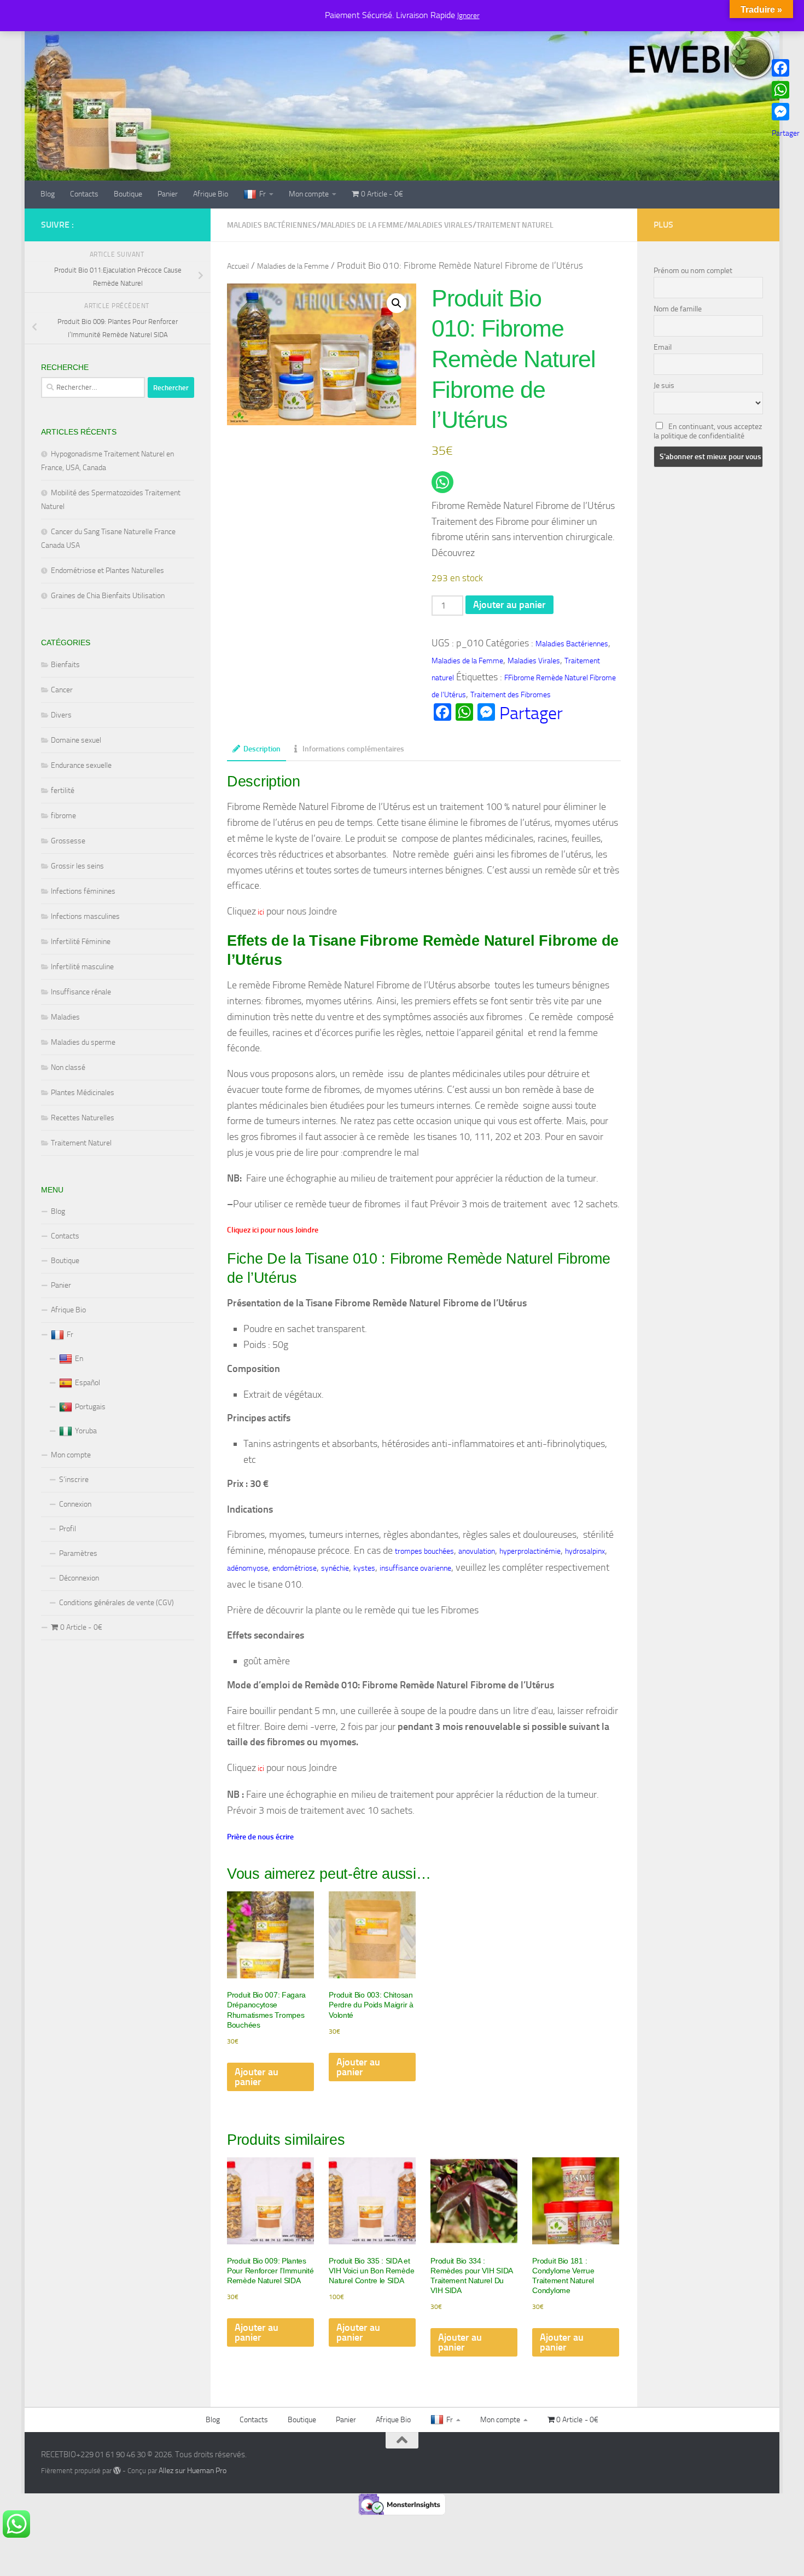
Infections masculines (85, 916)
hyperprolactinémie (530, 1551)
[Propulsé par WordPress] (117, 2470)
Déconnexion (79, 1578)
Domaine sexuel (76, 740)
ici (260, 912)
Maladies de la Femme (362, 225)
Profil (68, 1529)
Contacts (84, 194)
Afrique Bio (211, 194)
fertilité (63, 791)
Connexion (75, 1504)
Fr (263, 194)
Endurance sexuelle (81, 765)
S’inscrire (74, 1480)
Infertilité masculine (82, 967)
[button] (397, 303)
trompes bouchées (424, 1551)
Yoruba (86, 1431)
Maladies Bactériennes (272, 225)
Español (88, 1383)
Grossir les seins (77, 866)
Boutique (128, 194)
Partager (531, 713)
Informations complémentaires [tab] (353, 749)
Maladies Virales (440, 225)
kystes (364, 1568)
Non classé (68, 1067)
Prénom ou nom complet (693, 271)
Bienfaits (65, 665)
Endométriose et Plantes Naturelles (107, 571)
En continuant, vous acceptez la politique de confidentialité (708, 431)
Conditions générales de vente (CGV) (116, 1603)
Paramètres (78, 1553)
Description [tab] (262, 749)
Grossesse (68, 841)
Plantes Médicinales (83, 1093)
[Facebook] (786, 68)
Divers (61, 715)
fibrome (63, 816)
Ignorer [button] (468, 16)
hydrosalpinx (585, 1551)
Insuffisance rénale (81, 992)
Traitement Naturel (81, 1143)
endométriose (295, 1568)
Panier (168, 194)
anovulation (477, 1551)
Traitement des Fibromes (511, 695)
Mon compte (309, 194)
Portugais (90, 1407)
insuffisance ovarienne (415, 1568)
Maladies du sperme (83, 1042)
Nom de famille (678, 309)
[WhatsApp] (786, 90)
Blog (48, 194)
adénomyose (247, 1568)
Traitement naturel (515, 225)
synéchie (335, 1568)
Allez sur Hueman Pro (193, 2471)
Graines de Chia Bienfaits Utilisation (108, 596)
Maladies (65, 1017)
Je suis (664, 386)
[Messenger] (786, 112)
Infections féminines (83, 891)
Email (663, 347)
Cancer (62, 690)
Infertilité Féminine (81, 942)
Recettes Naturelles (83, 1118)
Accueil (238, 266)
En (79, 1359)
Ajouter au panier (509, 605)
